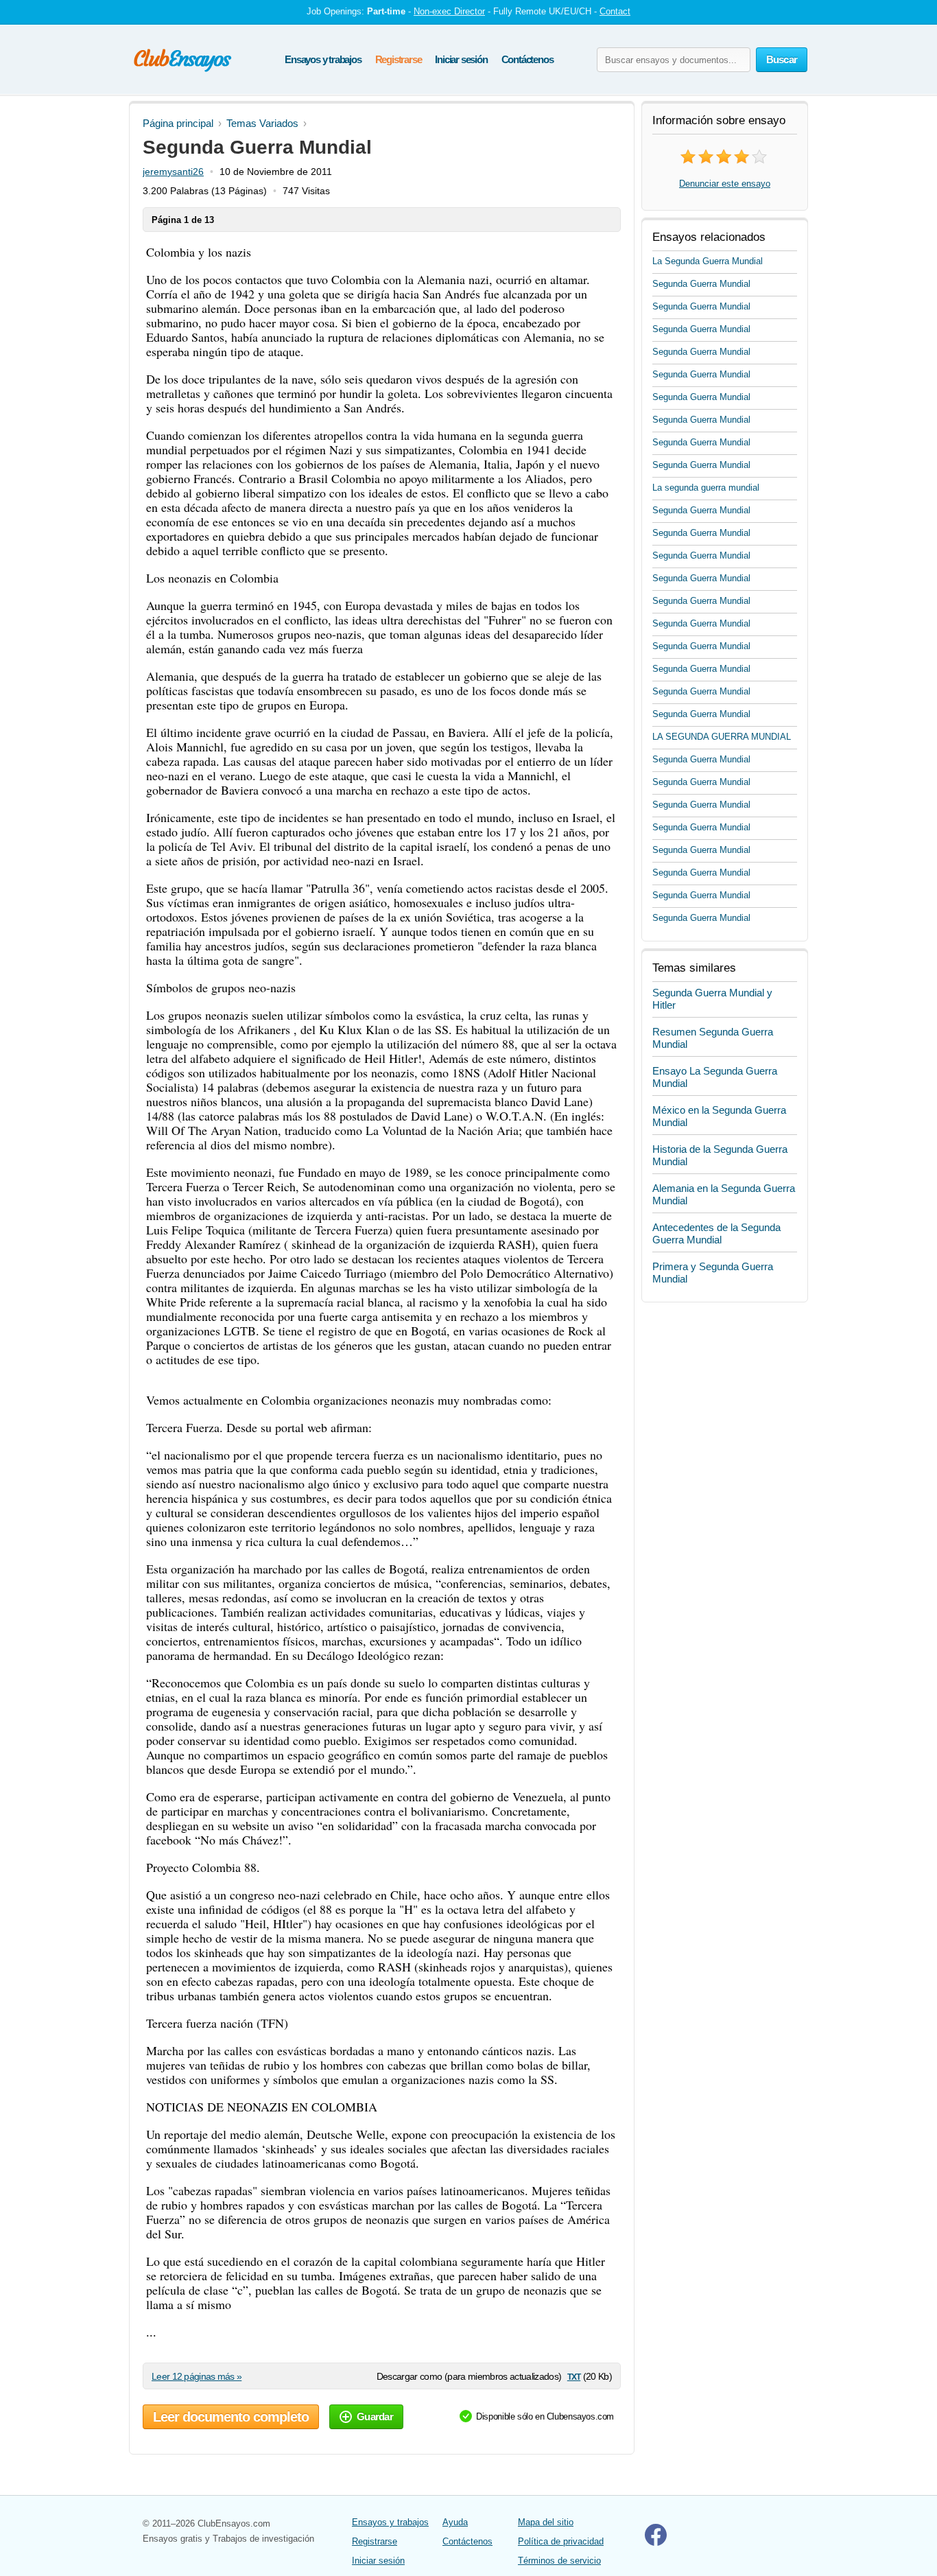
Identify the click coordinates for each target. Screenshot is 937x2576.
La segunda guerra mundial (706, 488)
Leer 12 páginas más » (197, 2376)
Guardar (375, 2416)
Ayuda (455, 2522)
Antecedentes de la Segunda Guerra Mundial (716, 1233)
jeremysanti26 (173, 172)
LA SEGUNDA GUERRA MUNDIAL (722, 737)
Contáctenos (527, 59)
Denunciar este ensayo (725, 184)
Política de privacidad (561, 2541)
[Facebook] (656, 2543)
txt (574, 2376)
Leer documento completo (231, 2417)
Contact (615, 11)
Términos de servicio (559, 2561)
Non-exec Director (449, 11)
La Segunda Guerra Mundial (708, 261)
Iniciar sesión (461, 59)
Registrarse (399, 59)
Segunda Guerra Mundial (701, 284)
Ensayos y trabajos (323, 59)
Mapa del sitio (546, 2522)
